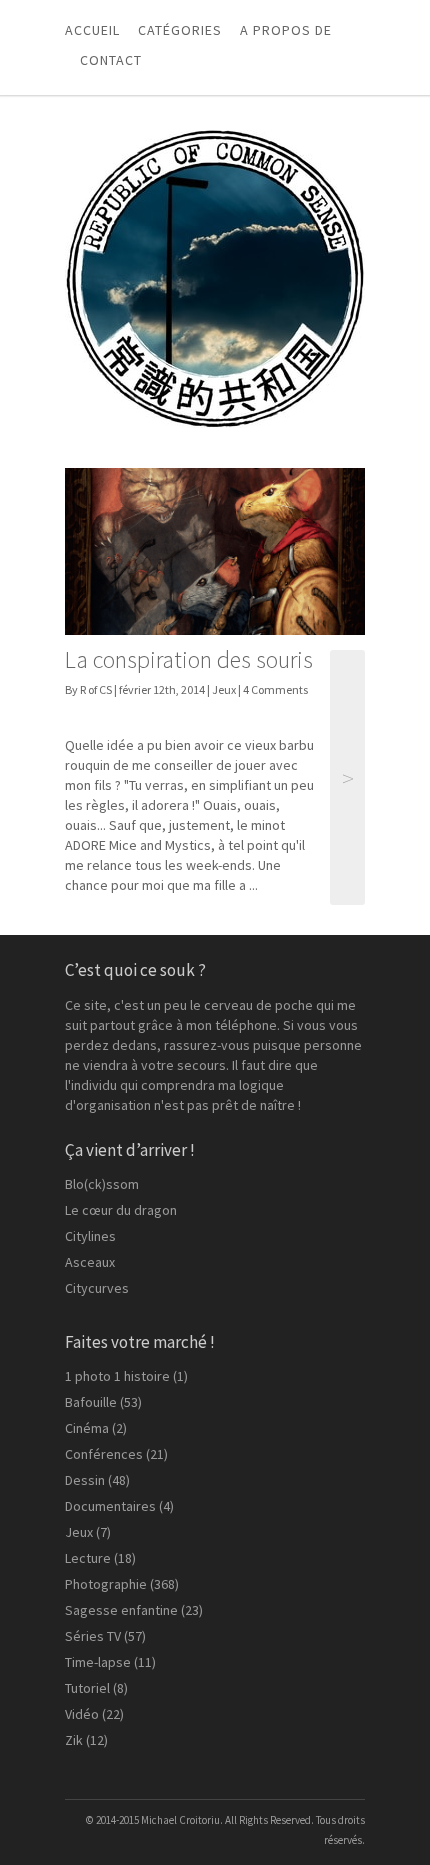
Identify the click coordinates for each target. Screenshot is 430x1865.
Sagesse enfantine (121, 1610)
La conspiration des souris (189, 659)
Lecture (88, 1558)
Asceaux (90, 1262)
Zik (74, 1740)
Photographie (106, 1584)
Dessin (85, 1480)
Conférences (104, 1454)
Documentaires (110, 1506)
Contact (111, 60)
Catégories (180, 30)
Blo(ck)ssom (102, 1184)
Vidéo (82, 1714)
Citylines (90, 1236)
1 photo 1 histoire (117, 1376)
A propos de (286, 30)
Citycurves (97, 1288)
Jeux (224, 689)
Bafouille (91, 1402)
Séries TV (93, 1636)
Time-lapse (98, 1662)
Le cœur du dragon (121, 1210)
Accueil (92, 30)
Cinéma (87, 1428)
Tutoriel (87, 1688)
